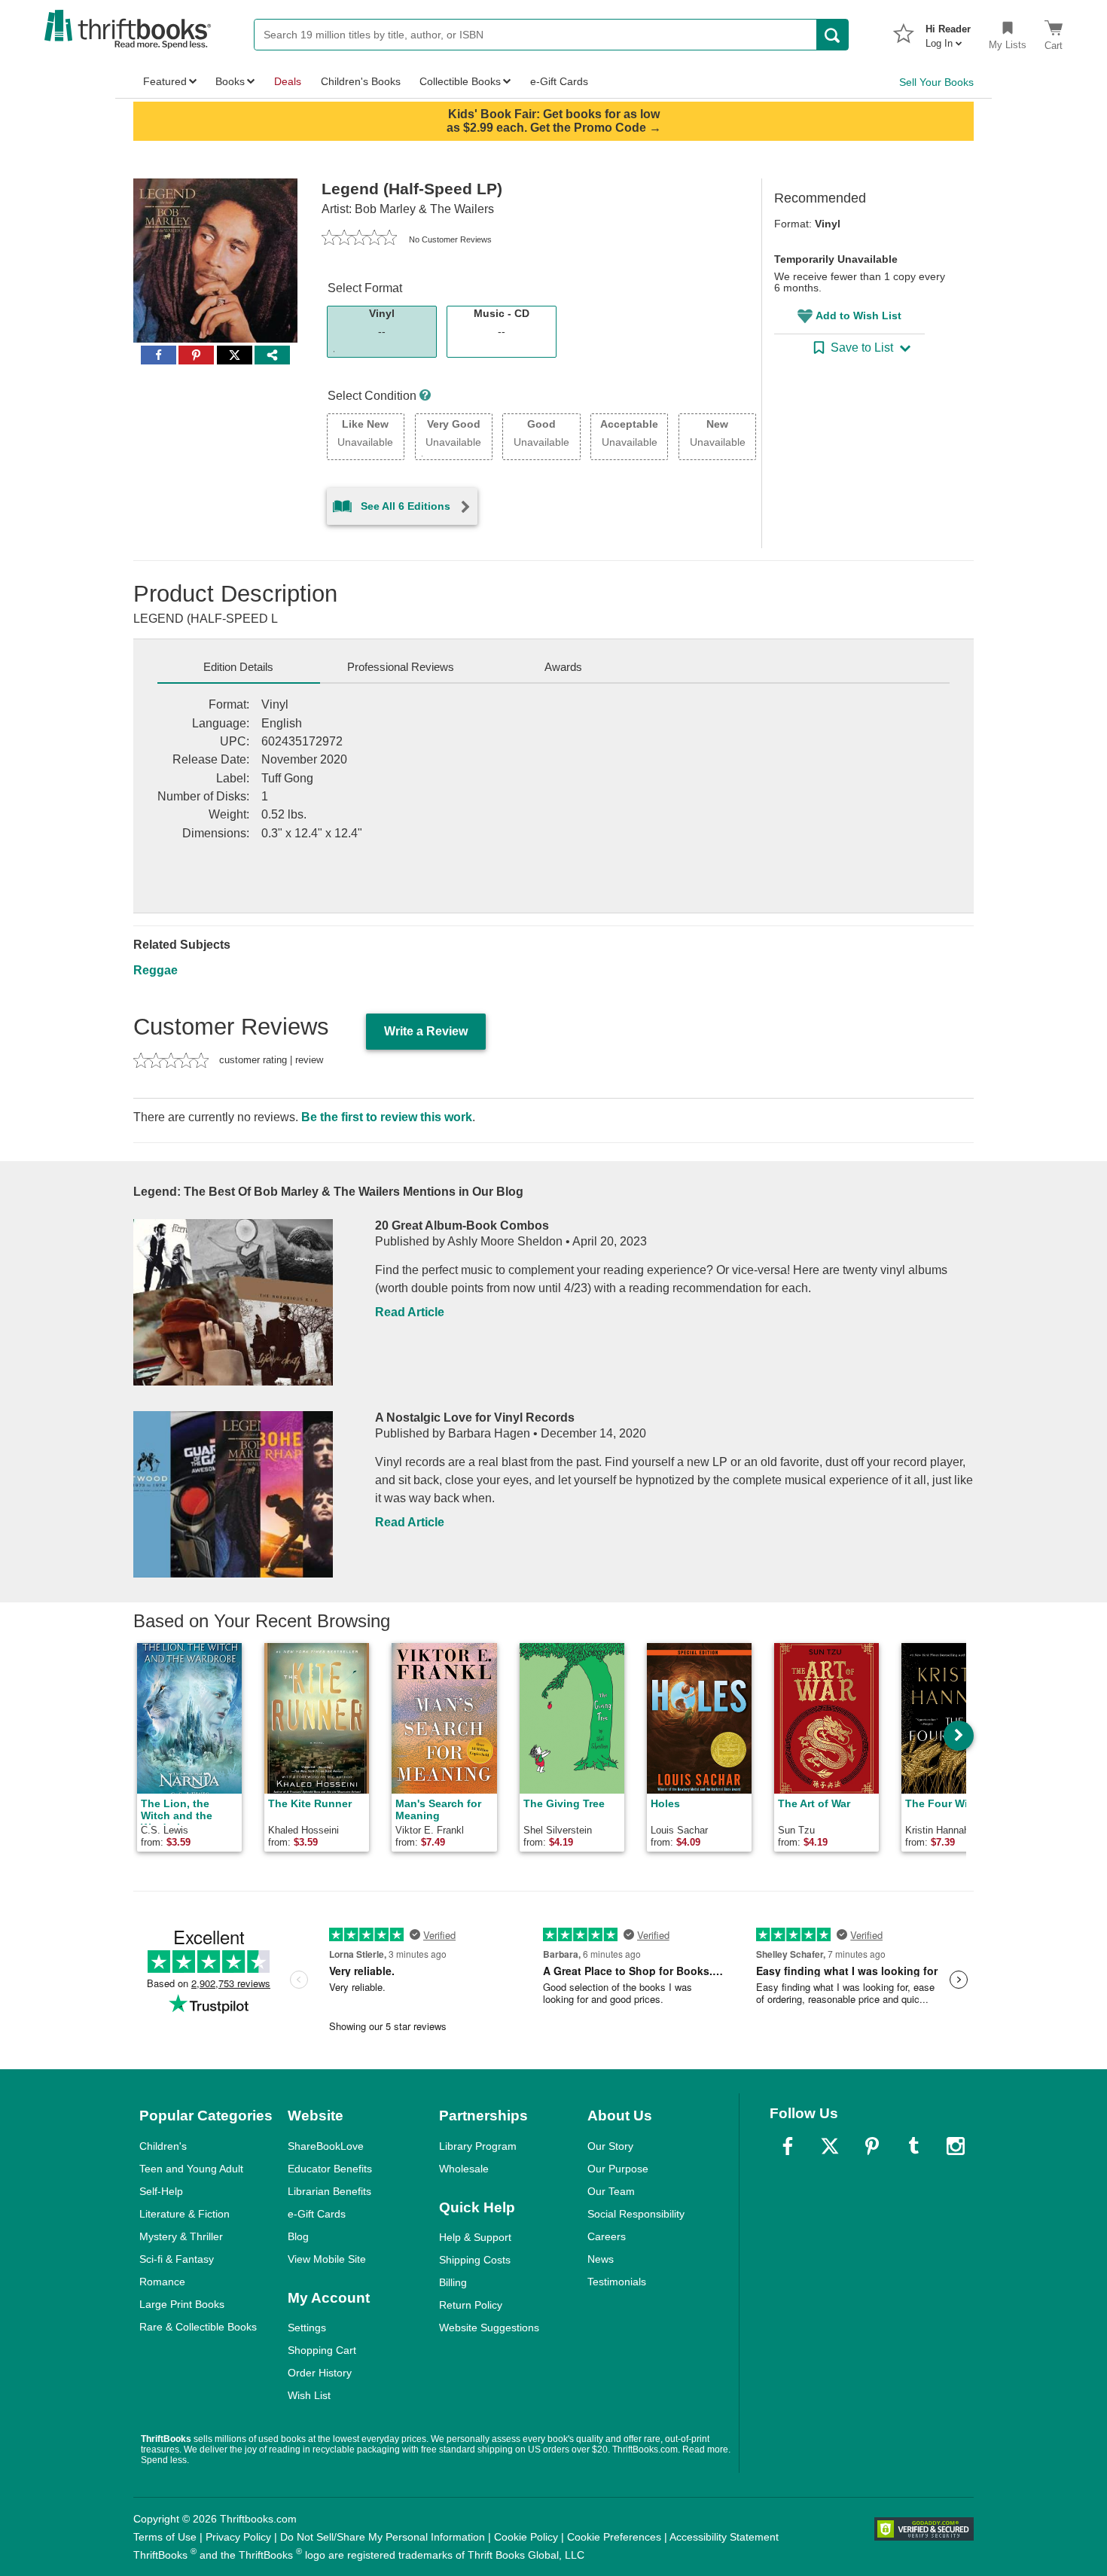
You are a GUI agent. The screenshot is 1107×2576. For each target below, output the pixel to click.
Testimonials (617, 2282)
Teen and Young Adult (191, 2169)
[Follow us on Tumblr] (913, 2146)
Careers (607, 2236)
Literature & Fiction (184, 2214)
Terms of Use (165, 2537)
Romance (162, 2282)
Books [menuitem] (230, 81)
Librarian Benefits (329, 2191)
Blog (298, 2236)
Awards (563, 667)
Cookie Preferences (614, 2537)
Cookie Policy (526, 2537)
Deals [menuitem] (288, 81)
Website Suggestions (489, 2328)
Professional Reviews (401, 667)
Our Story (610, 2146)
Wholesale (464, 2169)
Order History (320, 2373)
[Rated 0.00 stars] (359, 239)
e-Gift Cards (317, 2214)
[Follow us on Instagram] (956, 2146)
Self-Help (161, 2191)
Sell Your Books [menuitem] (936, 82)
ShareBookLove (326, 2146)
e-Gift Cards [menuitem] (559, 81)
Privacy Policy (238, 2537)
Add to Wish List (858, 316)
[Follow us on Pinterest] (872, 2146)
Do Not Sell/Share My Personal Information (383, 2537)
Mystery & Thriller (181, 2236)
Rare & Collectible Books (198, 2327)
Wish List (309, 2395)
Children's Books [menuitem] (361, 81)
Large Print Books (182, 2304)
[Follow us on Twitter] (830, 2146)
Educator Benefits (330, 2169)
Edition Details (238, 667)
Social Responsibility (636, 2214)
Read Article (410, 1312)
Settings (307, 2328)
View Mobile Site (327, 2259)
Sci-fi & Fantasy (177, 2259)
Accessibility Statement (724, 2537)
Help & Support (475, 2237)
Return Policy (471, 2305)
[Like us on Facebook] (788, 2146)
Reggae (156, 970)
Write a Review (426, 1031)
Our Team (611, 2191)
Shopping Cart (322, 2350)
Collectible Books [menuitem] (460, 81)
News (601, 2259)
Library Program (478, 2146)
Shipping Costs (475, 2260)
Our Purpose (618, 2169)
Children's (163, 2146)
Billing (453, 2282)
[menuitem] (948, 32)
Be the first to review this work (387, 1117)
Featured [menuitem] (165, 81)
